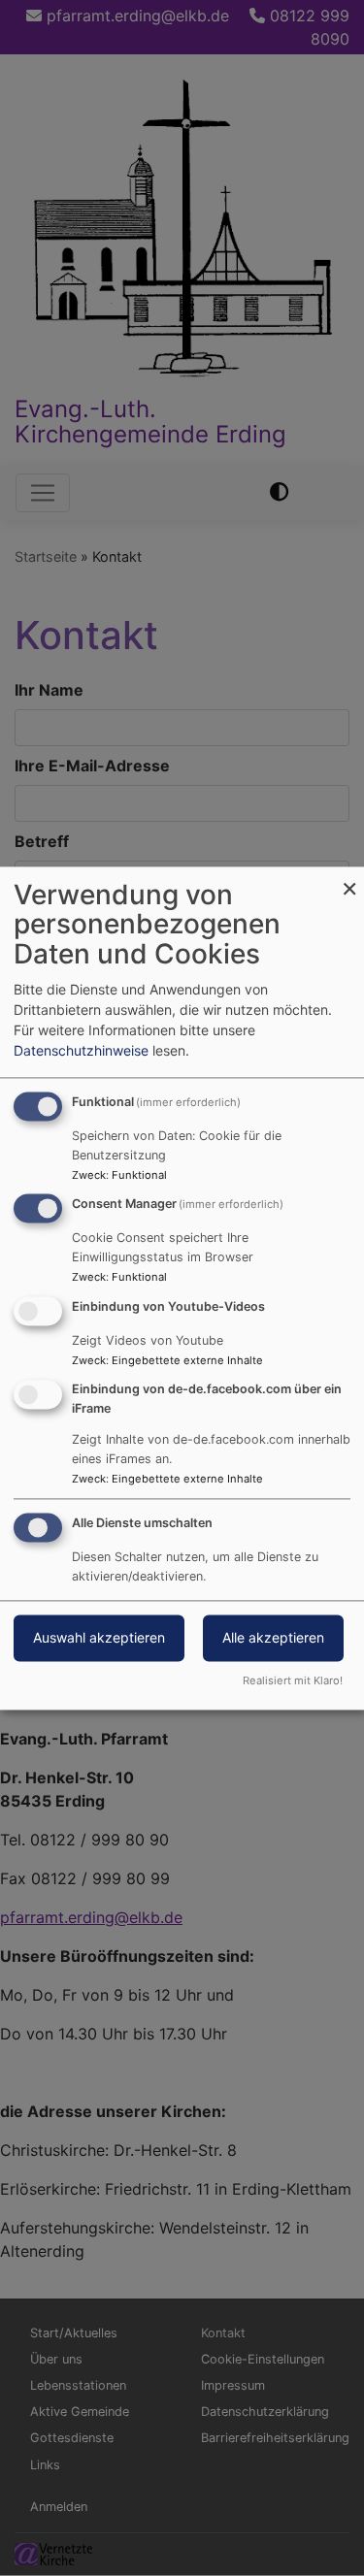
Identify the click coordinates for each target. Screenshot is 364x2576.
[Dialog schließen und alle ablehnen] (349, 879)
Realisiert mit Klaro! (293, 1680)
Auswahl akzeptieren (99, 1637)
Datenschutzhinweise (81, 1050)
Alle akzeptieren (273, 1637)
